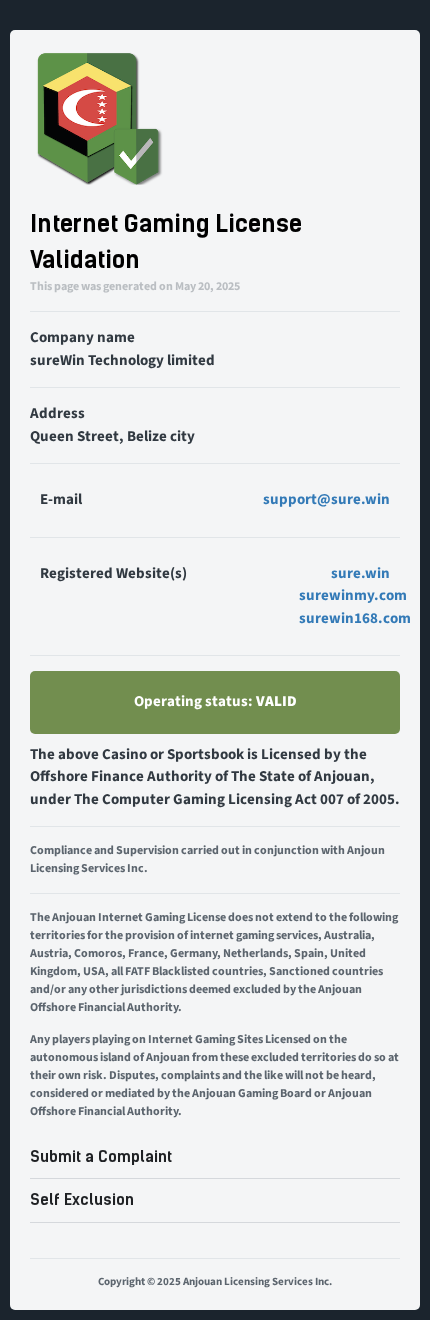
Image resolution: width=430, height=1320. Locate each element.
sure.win (360, 573)
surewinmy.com (353, 595)
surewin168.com (355, 618)
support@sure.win (326, 499)
